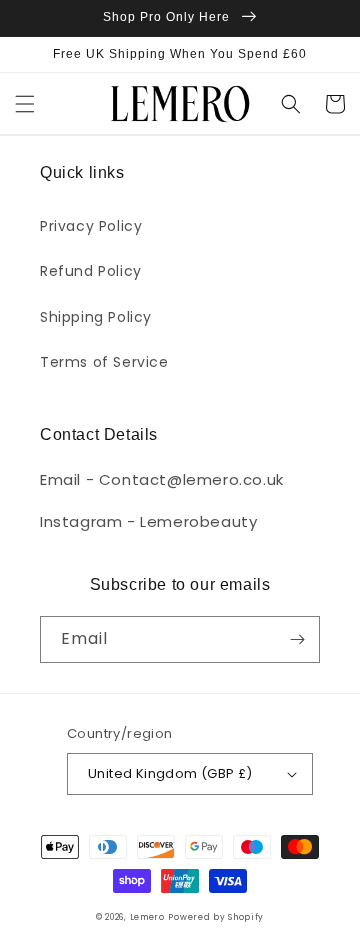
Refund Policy (91, 271)
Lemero (147, 917)
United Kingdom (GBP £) (170, 773)
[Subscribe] (297, 639)
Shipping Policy (96, 317)
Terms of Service (104, 362)
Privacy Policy (91, 226)
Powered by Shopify (216, 917)
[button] (25, 104)
